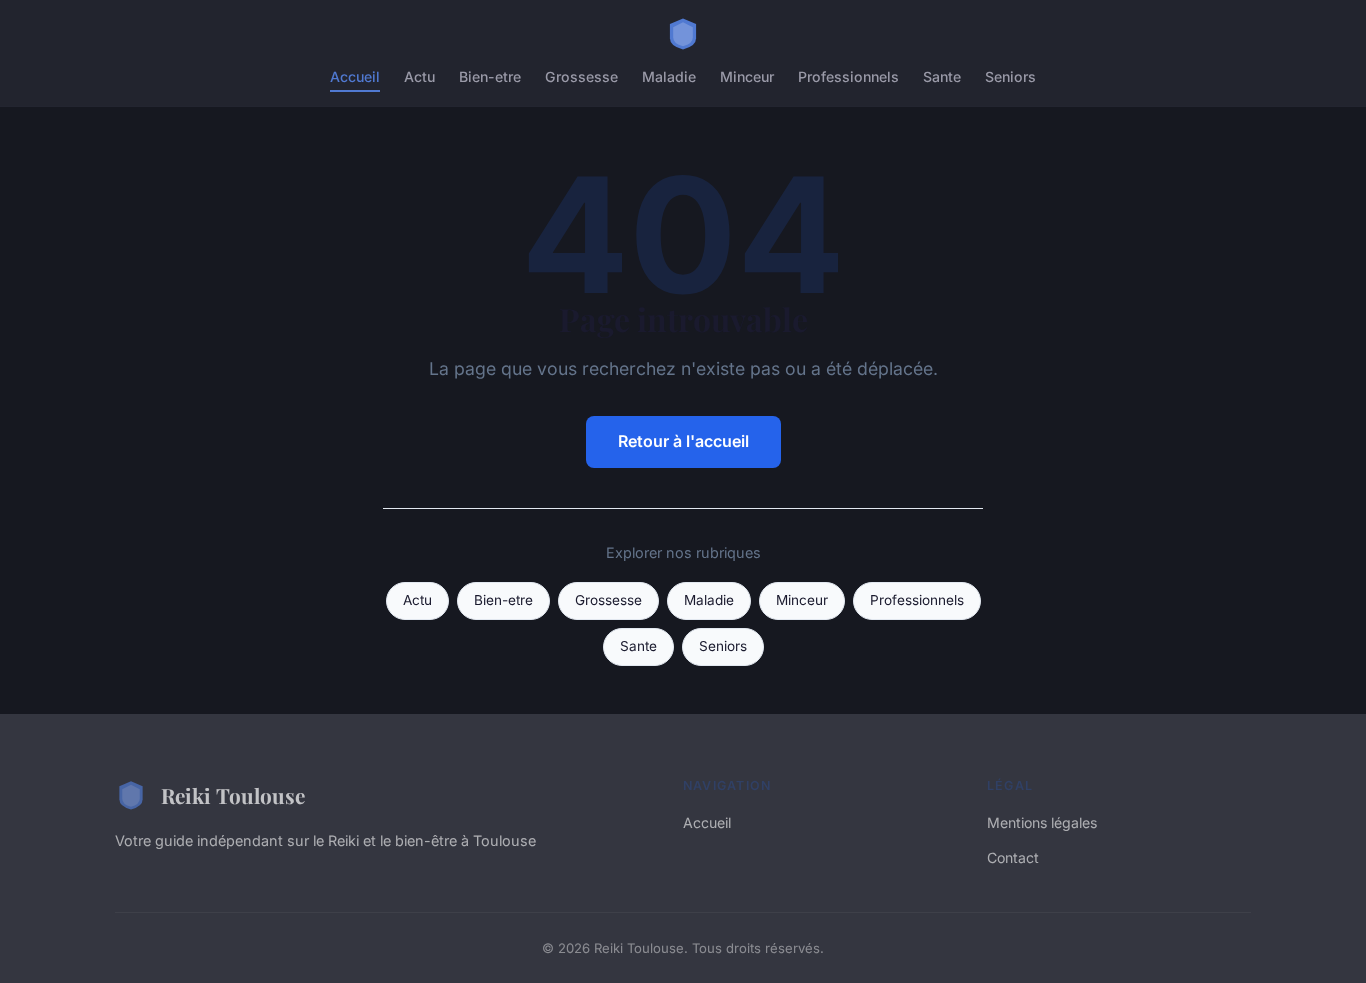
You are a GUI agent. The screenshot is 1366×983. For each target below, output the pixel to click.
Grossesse (581, 76)
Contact (1013, 857)
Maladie (669, 76)
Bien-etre (490, 76)
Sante (942, 76)
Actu (419, 76)
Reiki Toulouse (233, 795)
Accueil (355, 76)
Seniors (1010, 76)
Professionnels (848, 76)
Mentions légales (1042, 822)
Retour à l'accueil (683, 441)
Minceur (747, 76)
